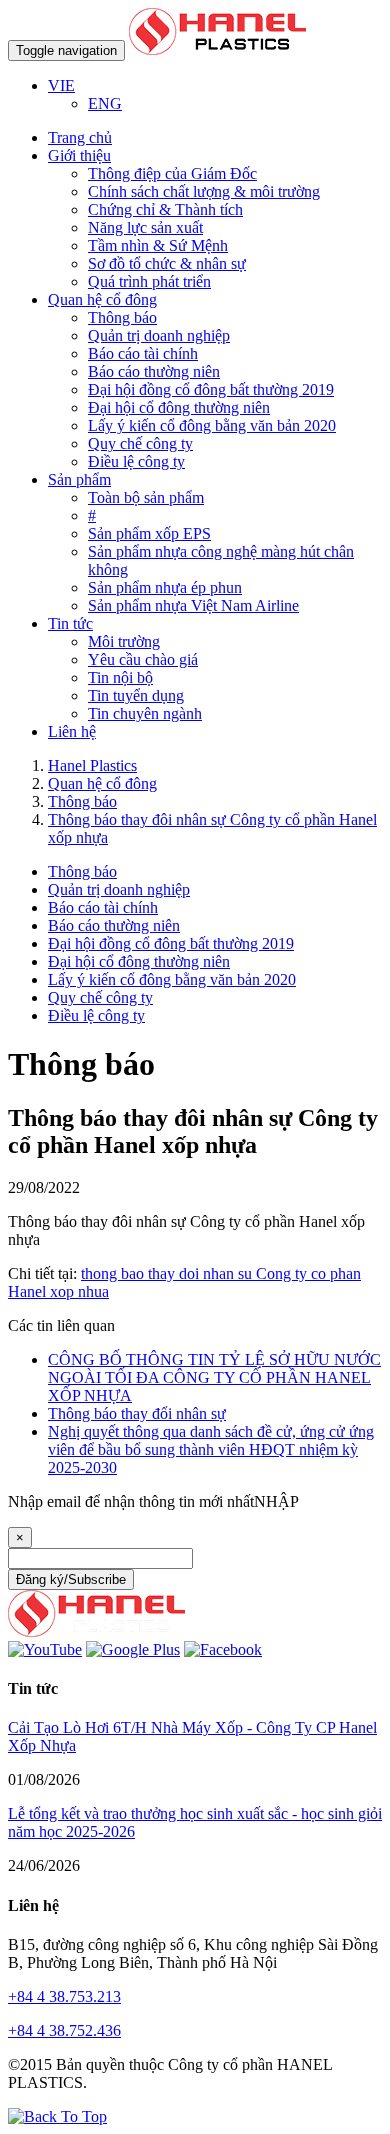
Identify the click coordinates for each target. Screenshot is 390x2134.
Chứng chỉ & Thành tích (165, 209)
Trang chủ (80, 137)
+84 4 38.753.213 (64, 1996)
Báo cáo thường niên (154, 371)
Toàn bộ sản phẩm (146, 497)
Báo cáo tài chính (143, 353)
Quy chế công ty (140, 443)
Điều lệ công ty (136, 461)
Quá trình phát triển (149, 281)
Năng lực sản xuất (145, 227)
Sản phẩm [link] (79, 479)
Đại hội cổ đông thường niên (179, 407)
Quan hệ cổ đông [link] (102, 299)
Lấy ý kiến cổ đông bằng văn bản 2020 (212, 425)
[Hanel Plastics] (96, 1631)
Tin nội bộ (120, 677)
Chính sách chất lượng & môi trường (204, 191)
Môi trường (124, 641)
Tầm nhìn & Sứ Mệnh (158, 245)
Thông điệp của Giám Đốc (172, 173)
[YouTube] (45, 1649)
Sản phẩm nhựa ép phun (165, 587)
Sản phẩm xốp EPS (149, 533)
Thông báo (122, 317)
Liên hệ (72, 731)
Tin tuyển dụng (136, 695)
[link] (61, 85)
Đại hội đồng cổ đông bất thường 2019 (211, 389)
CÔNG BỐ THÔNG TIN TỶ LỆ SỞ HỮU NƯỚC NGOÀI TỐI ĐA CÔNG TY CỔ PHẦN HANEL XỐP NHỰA (214, 1377)
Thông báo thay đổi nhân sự (137, 1413)
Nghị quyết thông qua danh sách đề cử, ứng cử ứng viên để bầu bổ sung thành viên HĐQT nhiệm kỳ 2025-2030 (211, 1449)
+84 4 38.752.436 (64, 2030)
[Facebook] (223, 1649)
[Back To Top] (57, 2116)
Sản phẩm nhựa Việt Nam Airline (193, 605)
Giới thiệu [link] (79, 155)
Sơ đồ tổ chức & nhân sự (167, 263)
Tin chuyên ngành (145, 713)
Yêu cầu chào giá (143, 659)
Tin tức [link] (70, 623)
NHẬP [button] (276, 1501)
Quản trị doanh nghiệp (159, 335)
